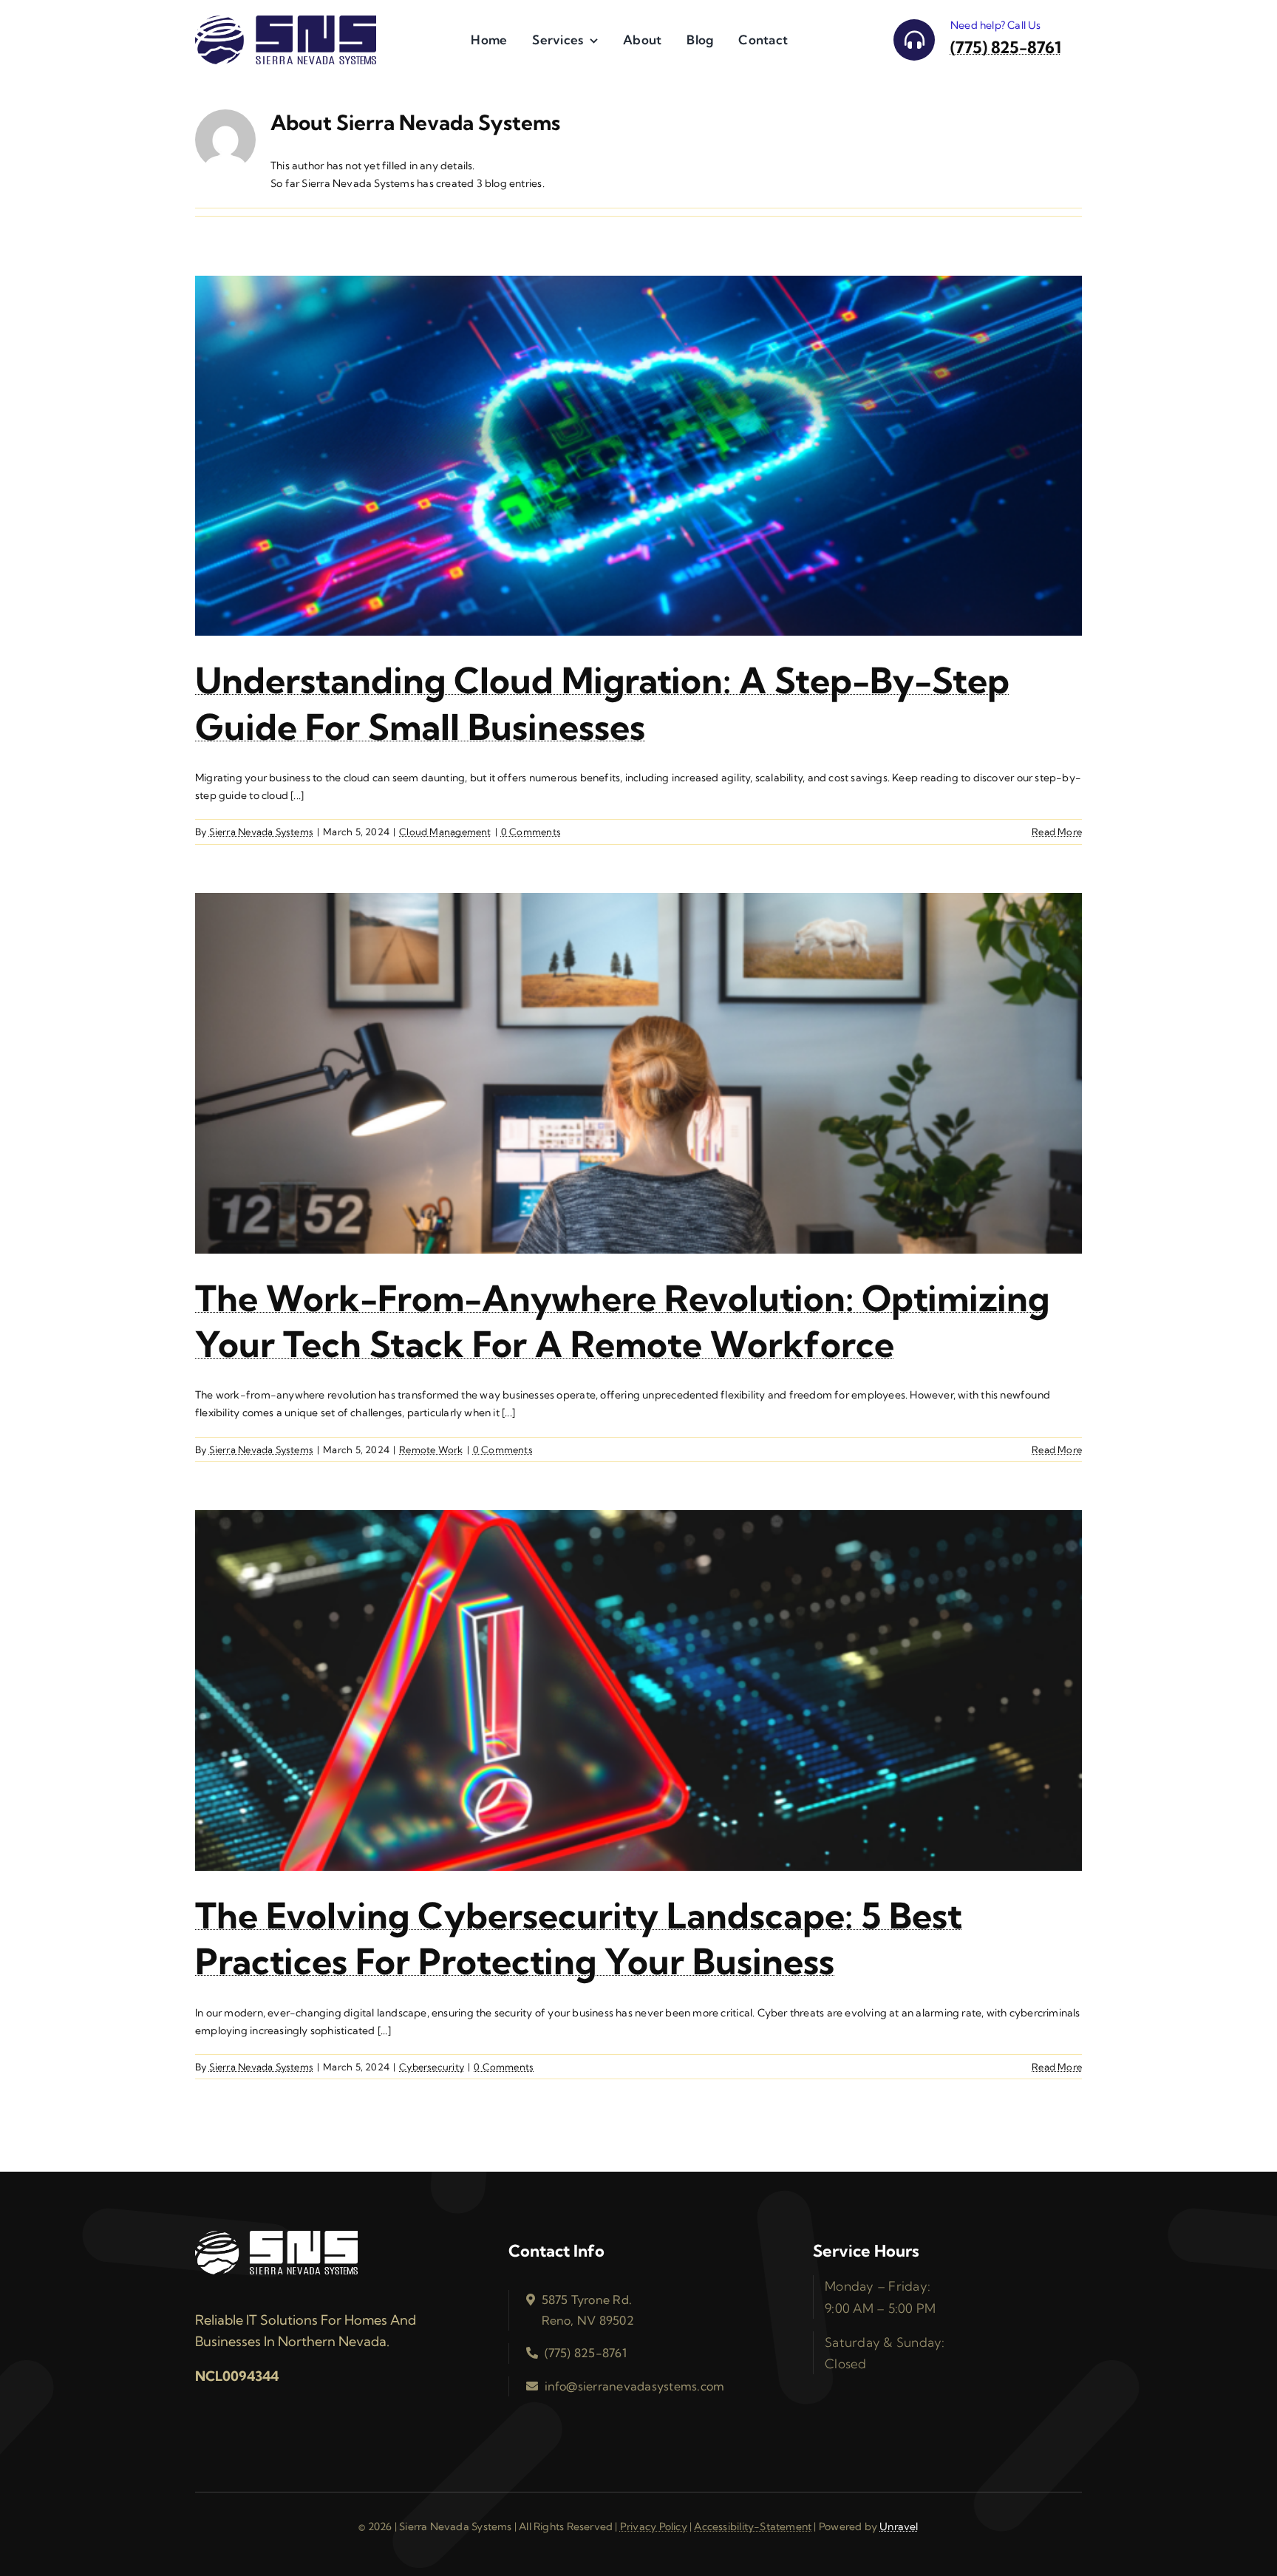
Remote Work (431, 1450)
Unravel (899, 2526)
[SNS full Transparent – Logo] (286, 21)
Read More (1057, 832)
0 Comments (531, 832)
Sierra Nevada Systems (261, 832)
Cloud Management (445, 832)
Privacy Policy (654, 2526)
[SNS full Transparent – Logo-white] (276, 2236)
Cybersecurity (432, 2067)
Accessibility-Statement (753, 2526)
